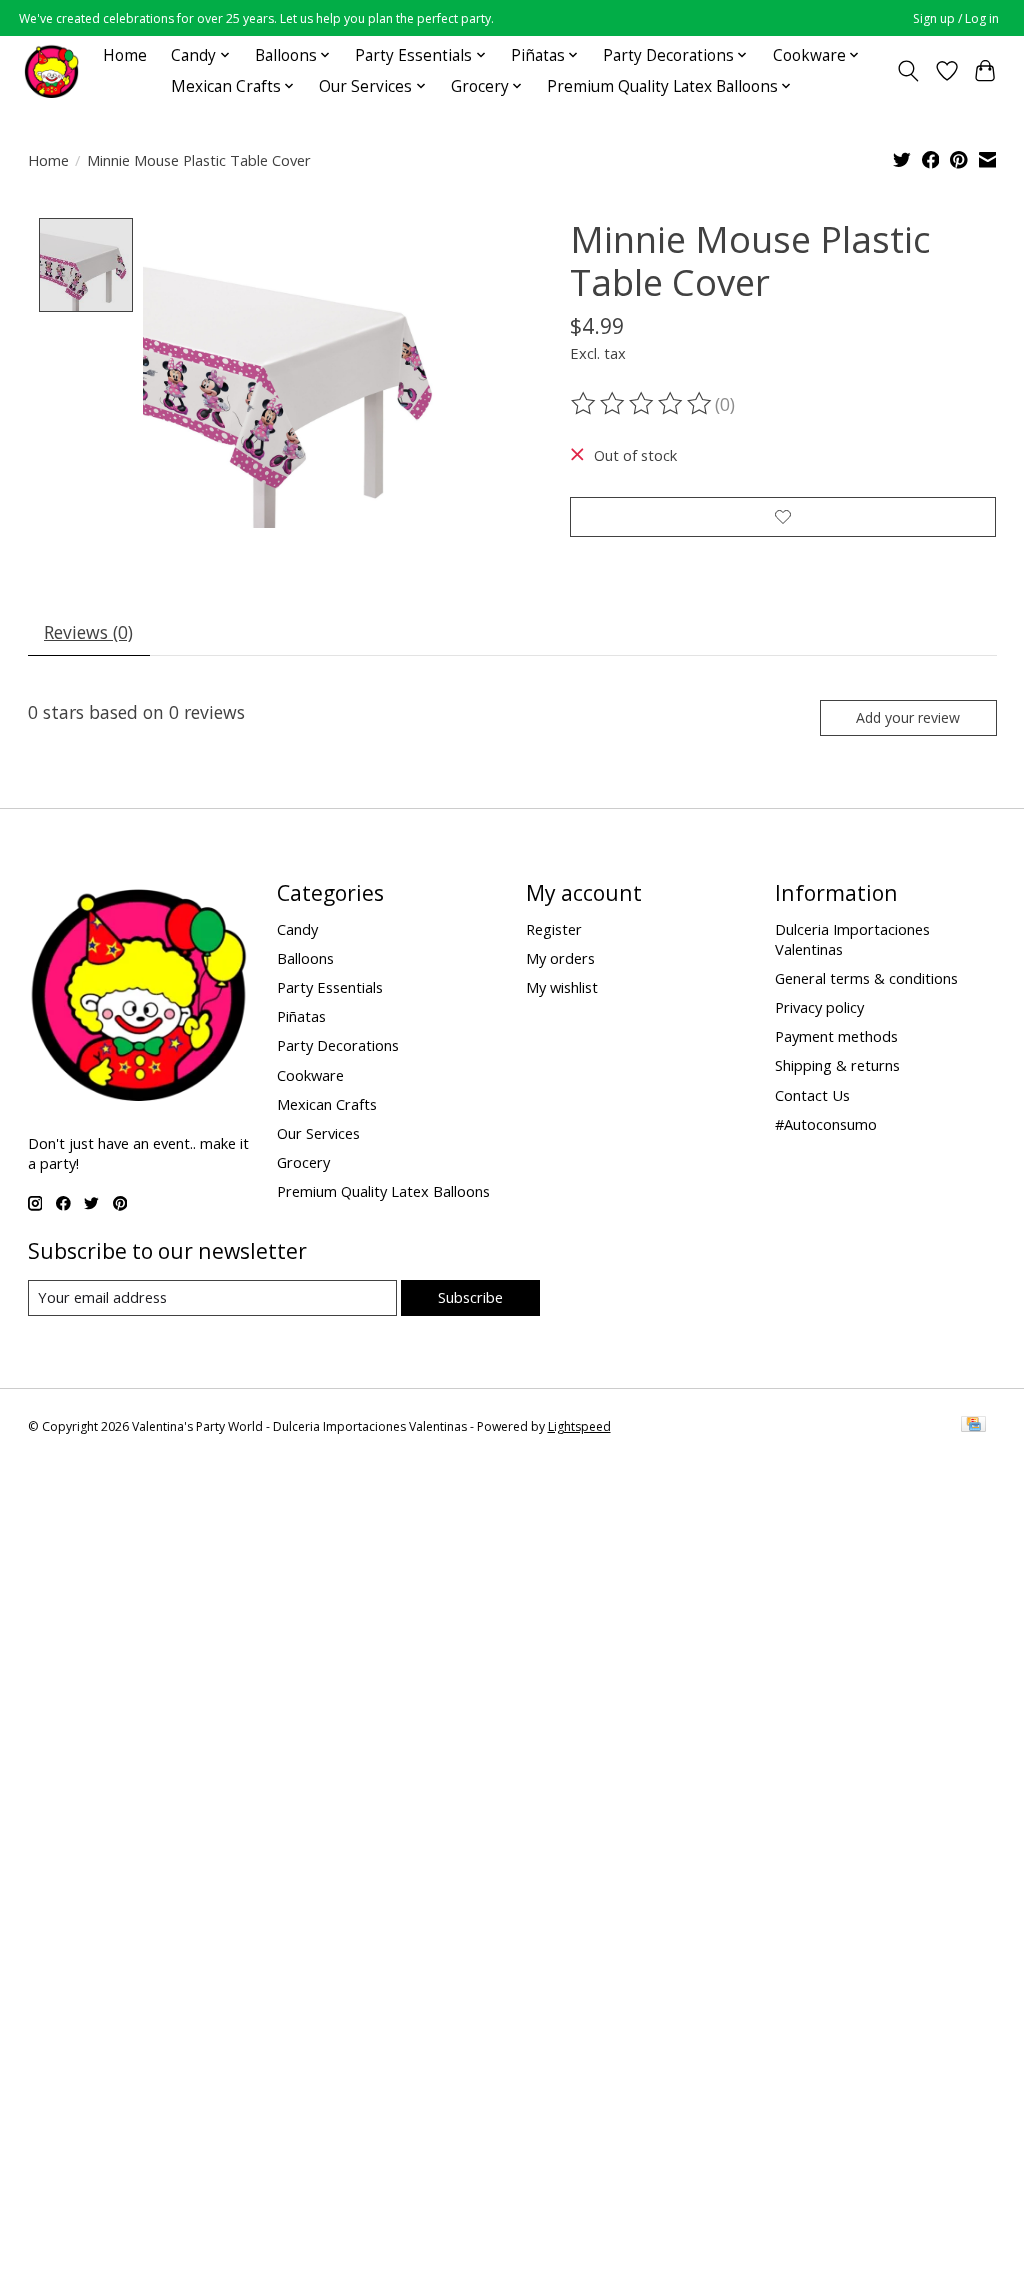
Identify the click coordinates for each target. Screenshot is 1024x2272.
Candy (297, 929)
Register (554, 929)
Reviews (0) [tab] (88, 632)
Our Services (318, 1133)
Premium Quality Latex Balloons (383, 1191)
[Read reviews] (643, 404)
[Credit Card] (973, 1426)
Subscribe (470, 1297)
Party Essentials (330, 987)
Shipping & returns (837, 1065)
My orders (560, 958)
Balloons (305, 958)
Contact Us (812, 1095)
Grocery (303, 1162)
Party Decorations (338, 1045)
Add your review (908, 717)
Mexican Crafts (327, 1104)
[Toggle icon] (907, 71)
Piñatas (301, 1016)
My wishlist (562, 987)
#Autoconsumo (826, 1124)
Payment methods (836, 1036)
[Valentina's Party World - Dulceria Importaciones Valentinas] (51, 70)
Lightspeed (579, 1426)
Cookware (310, 1075)
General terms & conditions (866, 978)
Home (125, 55)
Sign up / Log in (956, 18)
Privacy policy (819, 1007)
